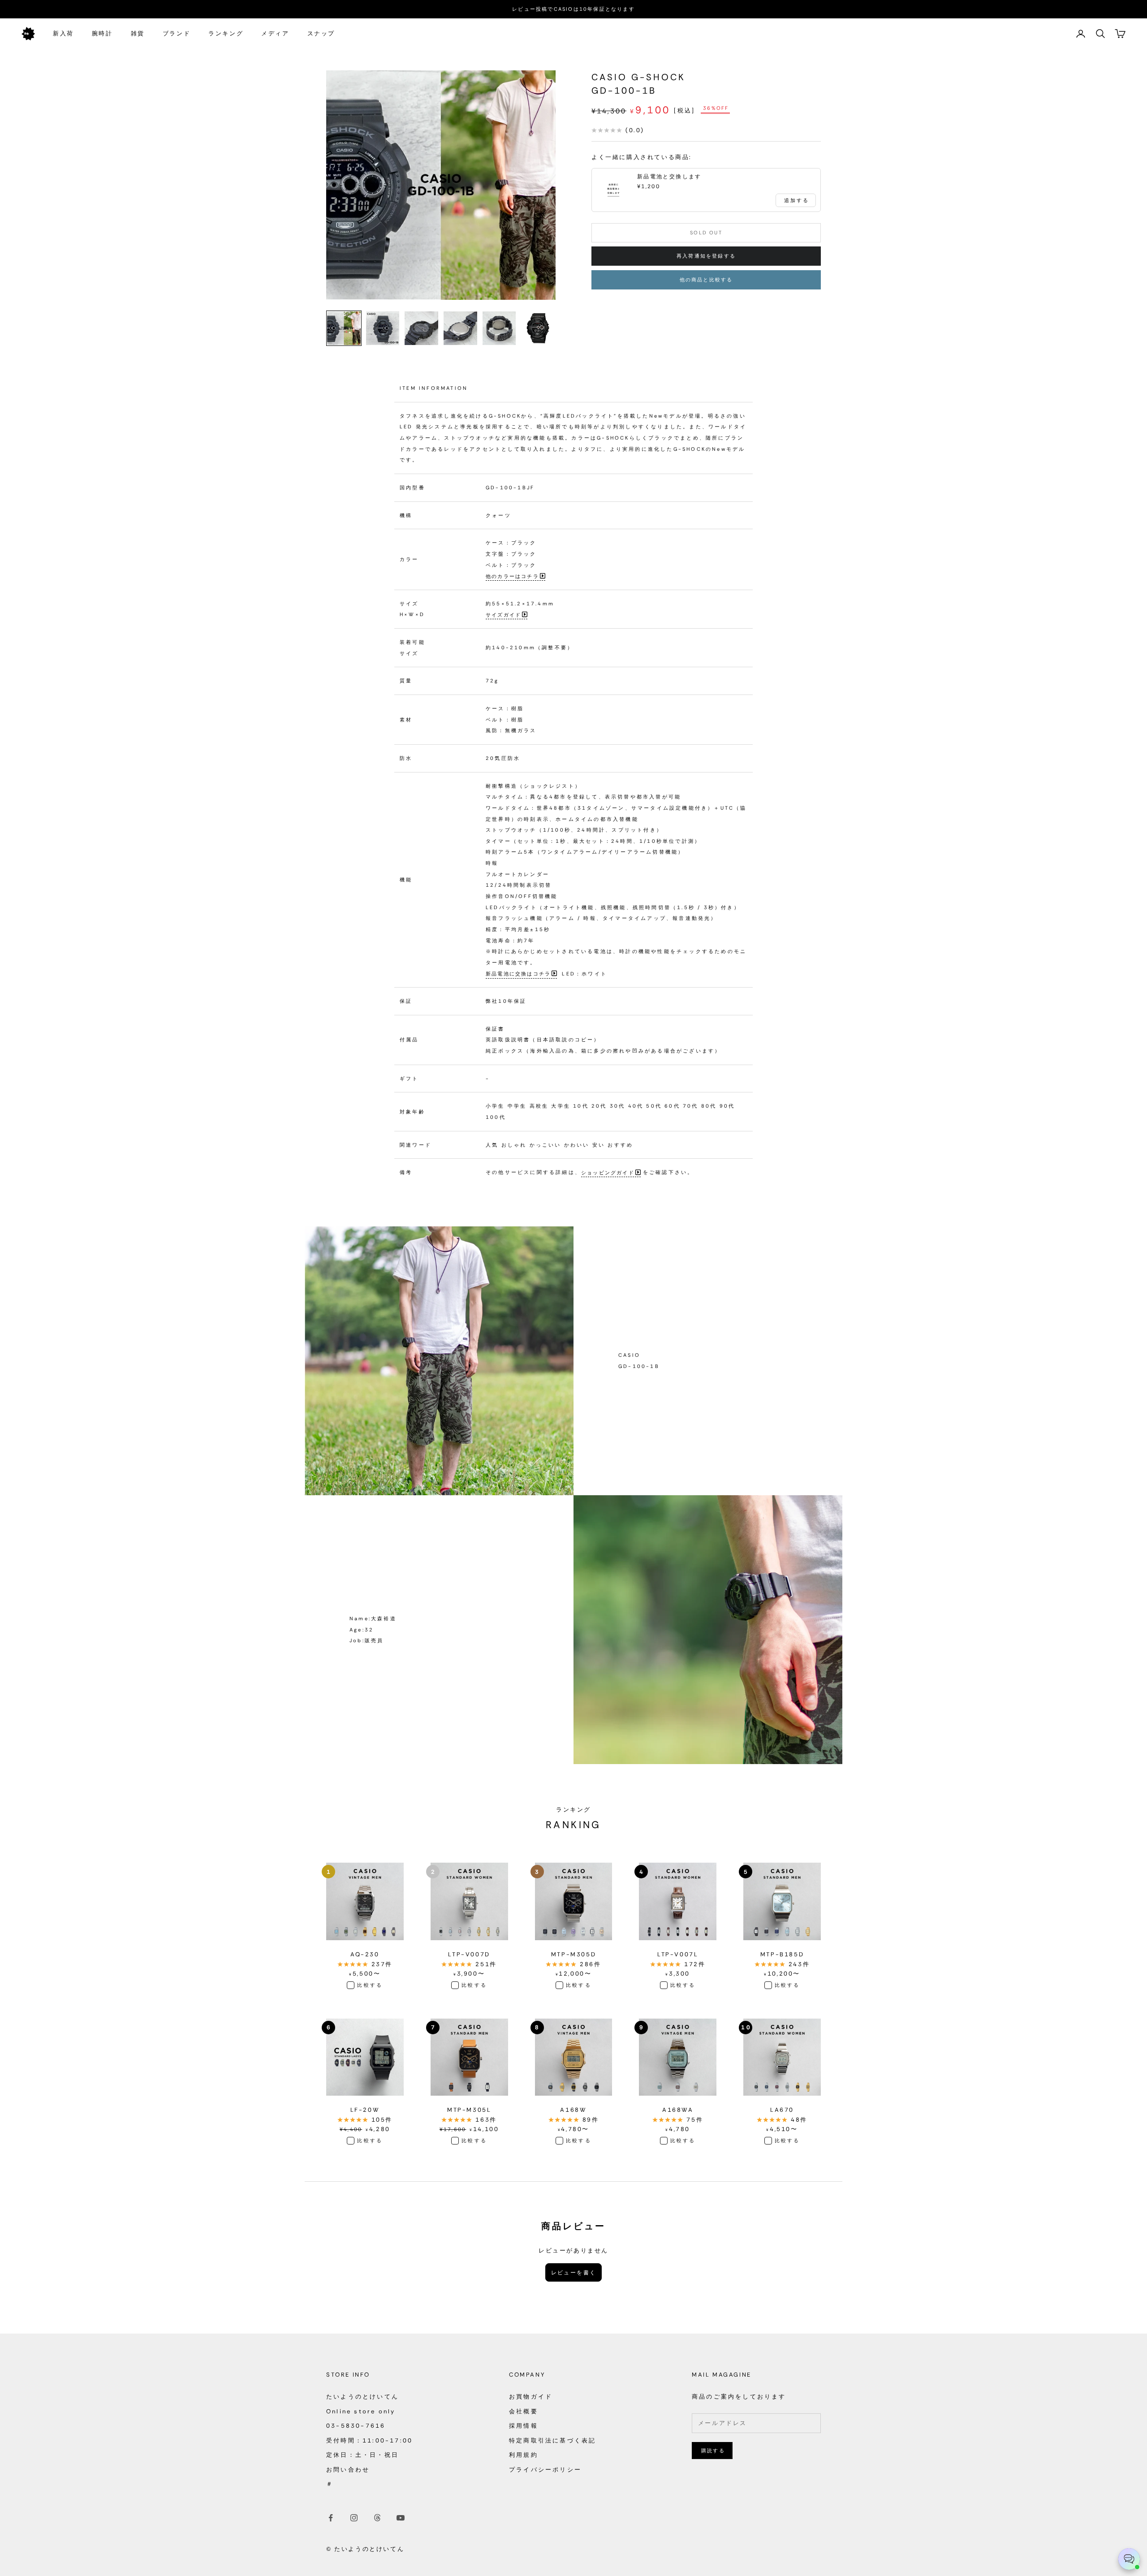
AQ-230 (365, 1954)
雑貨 (138, 33)
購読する (713, 2451)
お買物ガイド (531, 2397)
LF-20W (365, 2110)
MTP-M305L (469, 2110)
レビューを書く (574, 2273)
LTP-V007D (469, 1954)
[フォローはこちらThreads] (377, 2518)
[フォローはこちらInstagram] (354, 2518)
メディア (275, 33)
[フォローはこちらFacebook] (331, 2518)
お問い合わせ (348, 2470)
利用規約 (524, 2455)
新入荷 (63, 33)
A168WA (678, 2110)
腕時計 (102, 33)
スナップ (321, 33)
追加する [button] (797, 200)
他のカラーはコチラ (512, 576)
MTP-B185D (782, 1954)
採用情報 (524, 2426)
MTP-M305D (573, 1954)
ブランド (177, 33)
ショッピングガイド (608, 1172)
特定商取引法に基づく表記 (552, 2440)
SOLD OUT (706, 233)
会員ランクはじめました (573, 9)
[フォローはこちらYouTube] (401, 2518)
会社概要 (524, 2411)
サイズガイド (503, 614)
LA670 (782, 2110)
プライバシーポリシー (545, 2470)
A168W (573, 2110)
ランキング (226, 33)
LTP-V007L (678, 1954)
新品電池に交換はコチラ (518, 974)
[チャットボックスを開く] (1129, 2559)
